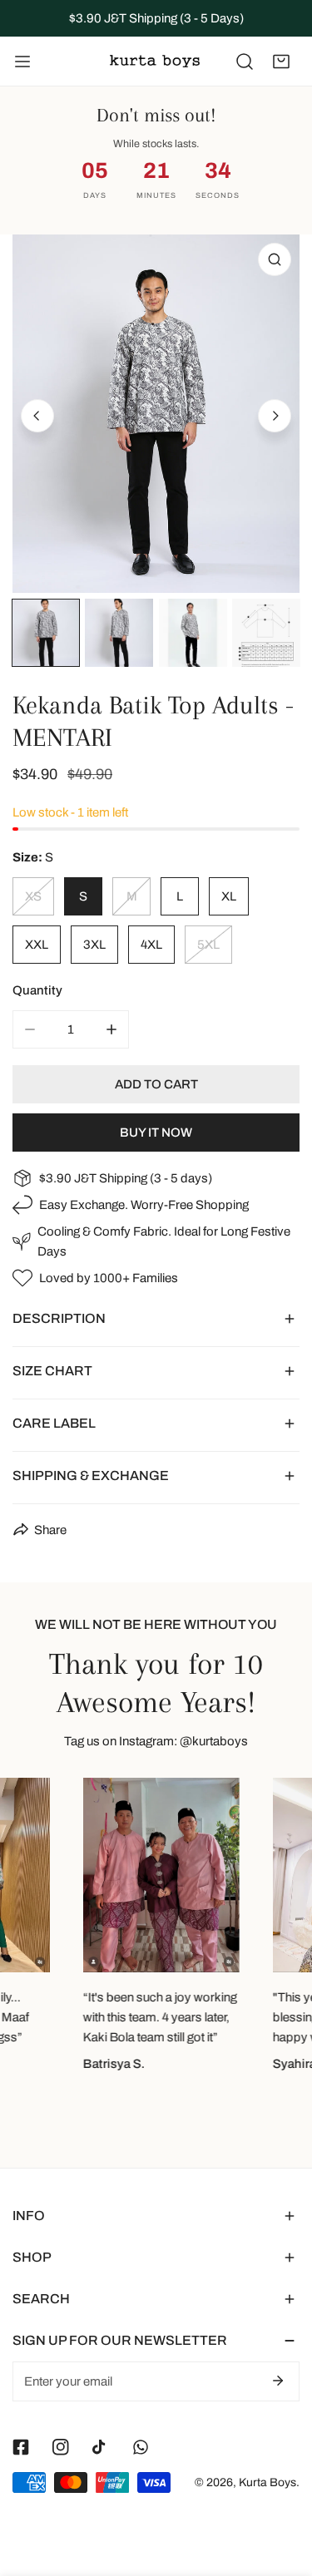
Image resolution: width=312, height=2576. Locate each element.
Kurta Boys (267, 2482)
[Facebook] (21, 2447)
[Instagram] (61, 2447)
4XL (151, 945)
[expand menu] (22, 62)
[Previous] (37, 416)
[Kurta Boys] (155, 61)
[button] (281, 62)
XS (33, 896)
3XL (94, 945)
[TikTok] (101, 2447)
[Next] (275, 416)
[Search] (245, 62)
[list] (156, 414)
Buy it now (156, 1133)
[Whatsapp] (141, 2447)
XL (229, 896)
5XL (208, 945)
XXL (37, 945)
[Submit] (278, 2381)
